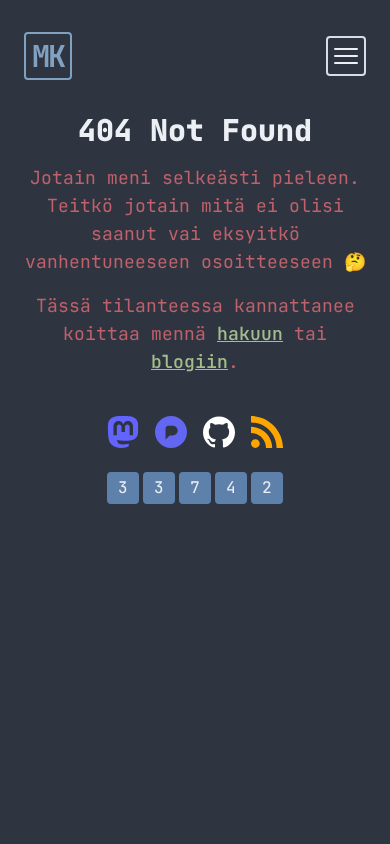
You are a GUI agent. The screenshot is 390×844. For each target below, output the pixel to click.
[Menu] (346, 56)
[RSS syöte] (267, 432)
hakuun (250, 333)
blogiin (189, 361)
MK (48, 56)
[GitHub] (219, 432)
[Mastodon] (123, 432)
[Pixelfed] (171, 432)
